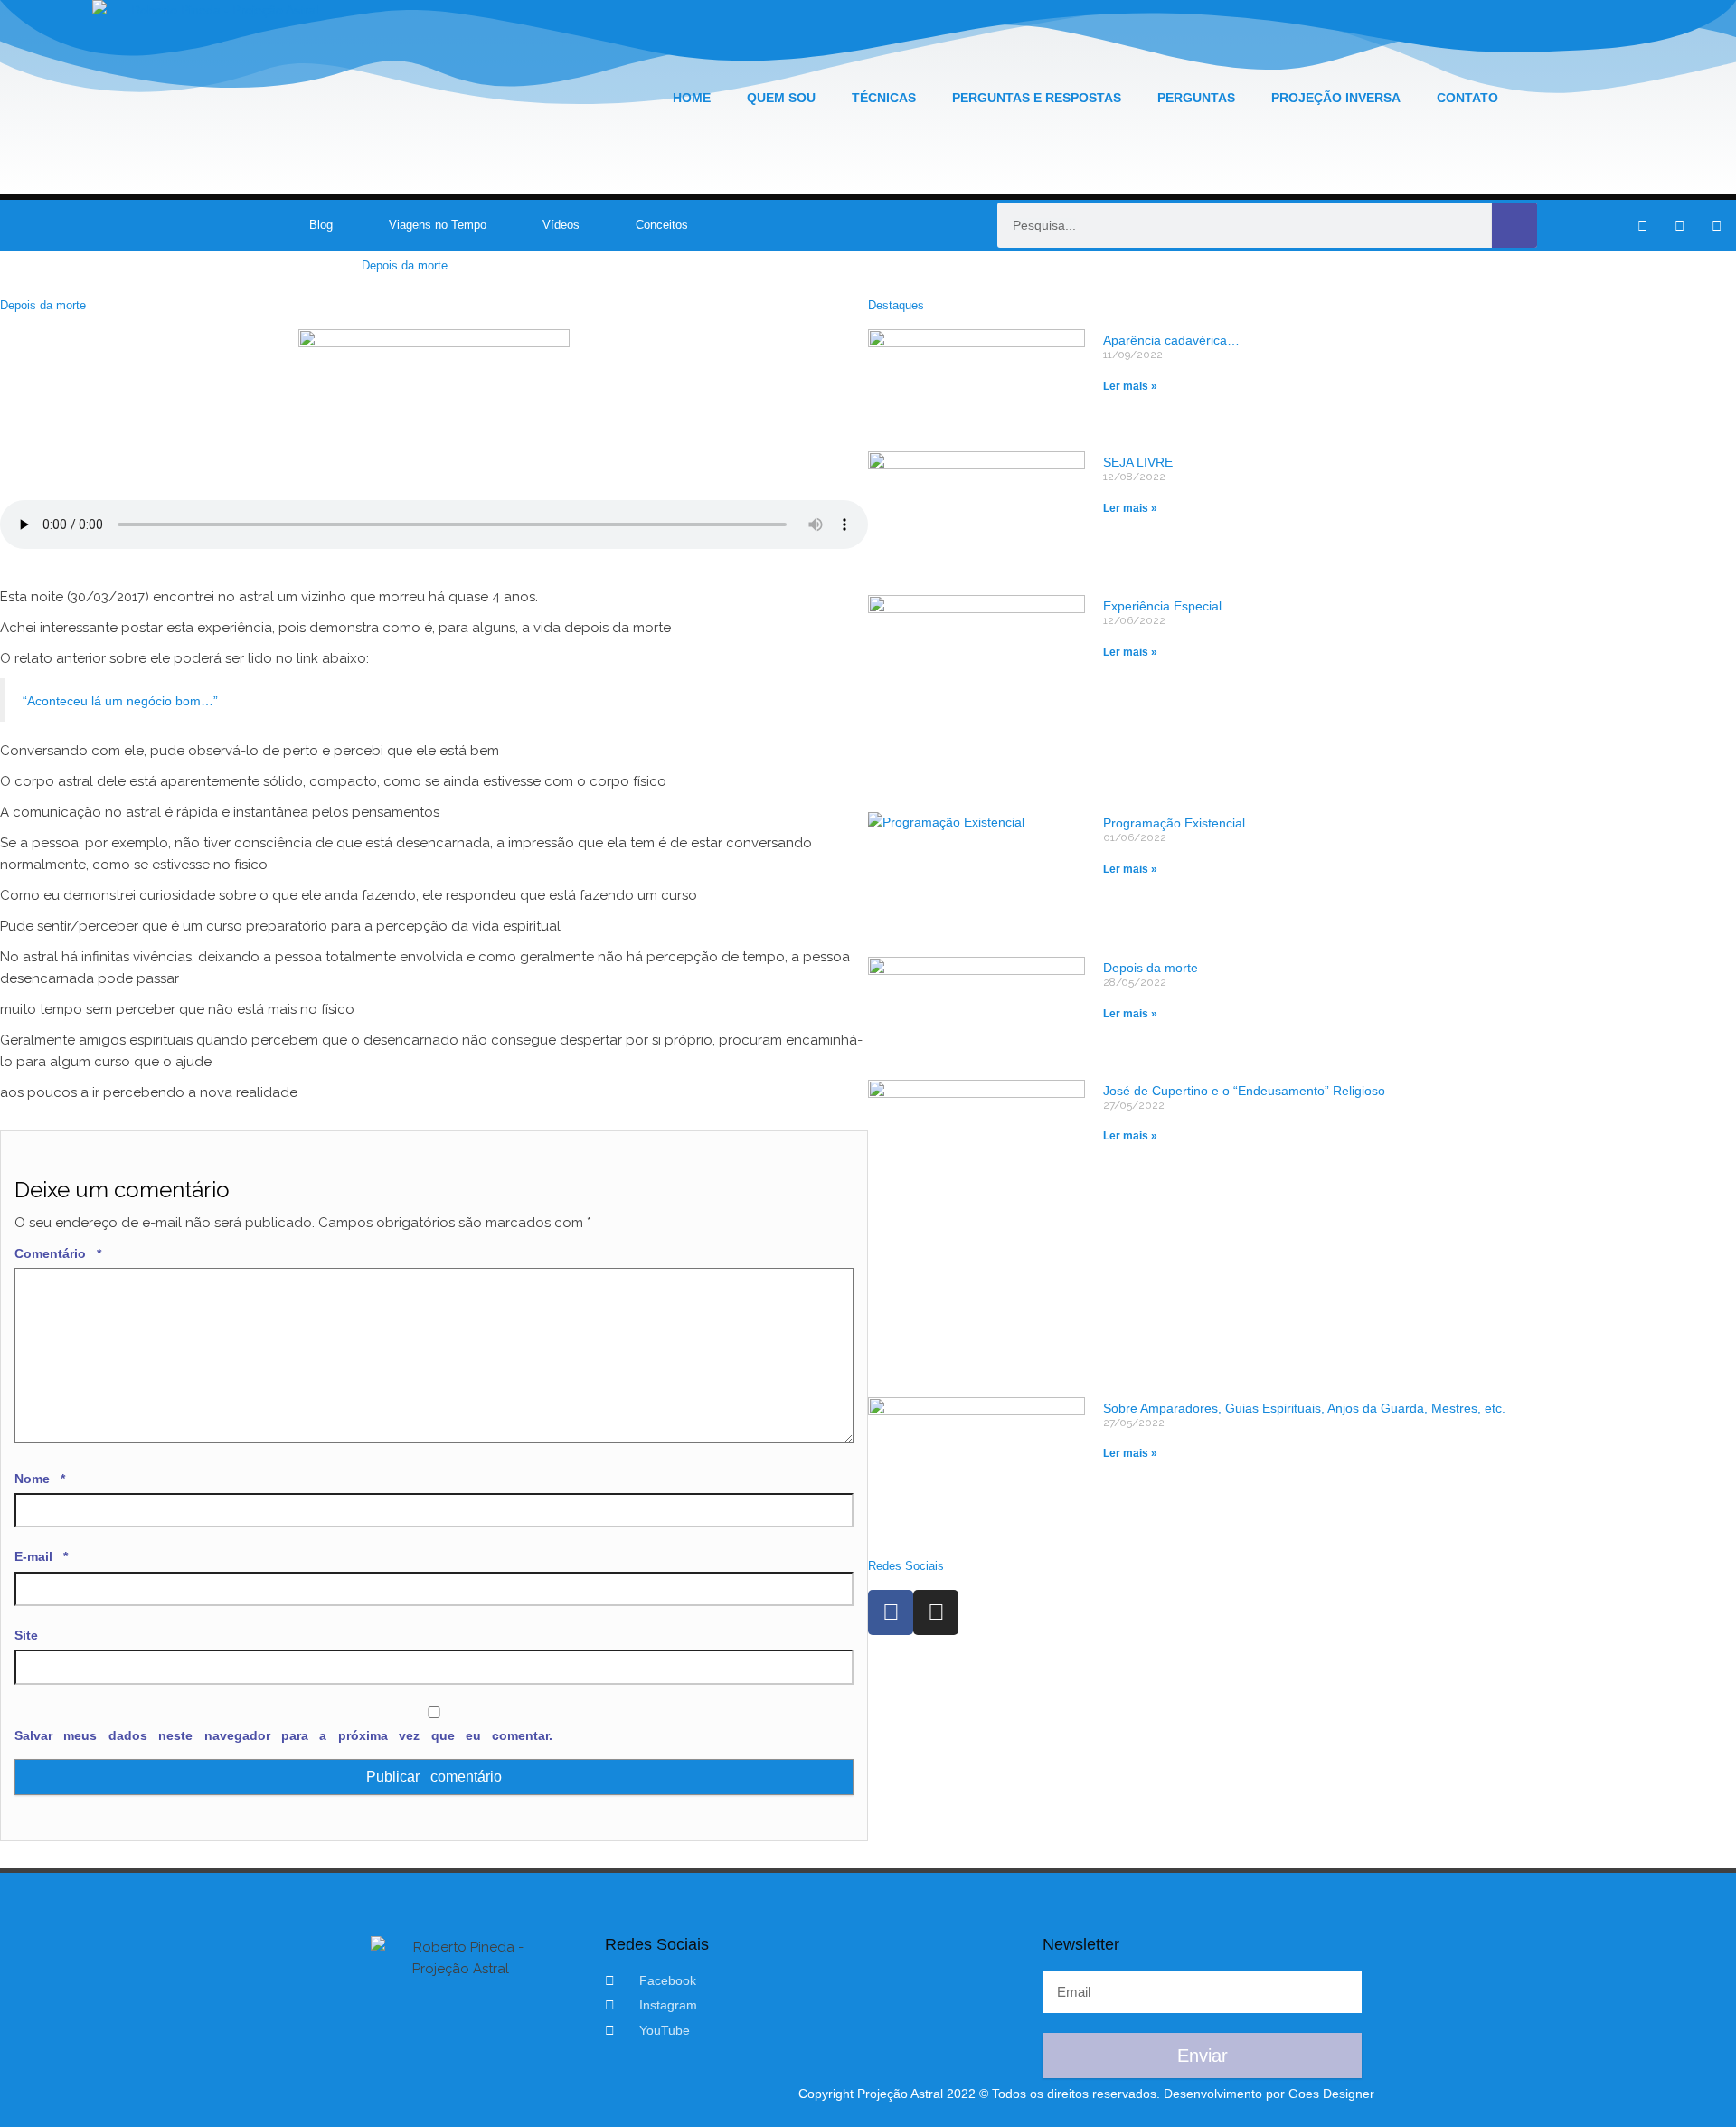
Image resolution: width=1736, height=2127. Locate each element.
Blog (321, 225)
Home (692, 98)
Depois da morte (1151, 968)
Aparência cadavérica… (1171, 340)
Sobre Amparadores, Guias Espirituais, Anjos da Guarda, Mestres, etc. (1304, 1408)
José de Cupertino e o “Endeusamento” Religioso (1244, 1091)
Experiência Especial (1162, 606)
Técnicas (884, 98)
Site (26, 1635)
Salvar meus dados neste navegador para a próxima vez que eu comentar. (283, 1735)
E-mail (41, 1556)
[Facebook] (891, 1612)
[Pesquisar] (1514, 225)
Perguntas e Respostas (1037, 98)
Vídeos (561, 225)
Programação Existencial (1174, 823)
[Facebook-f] (1642, 225)
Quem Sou (781, 98)
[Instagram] (1679, 225)
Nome (40, 1479)
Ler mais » (1130, 386)
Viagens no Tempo (438, 225)
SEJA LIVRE (1138, 462)
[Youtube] (1716, 225)
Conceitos (662, 225)
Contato (1467, 98)
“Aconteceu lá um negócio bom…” (120, 701)
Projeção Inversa (1336, 98)
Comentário (58, 1253)
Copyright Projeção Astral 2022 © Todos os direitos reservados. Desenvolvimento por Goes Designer (1086, 2094)
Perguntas (1196, 98)
